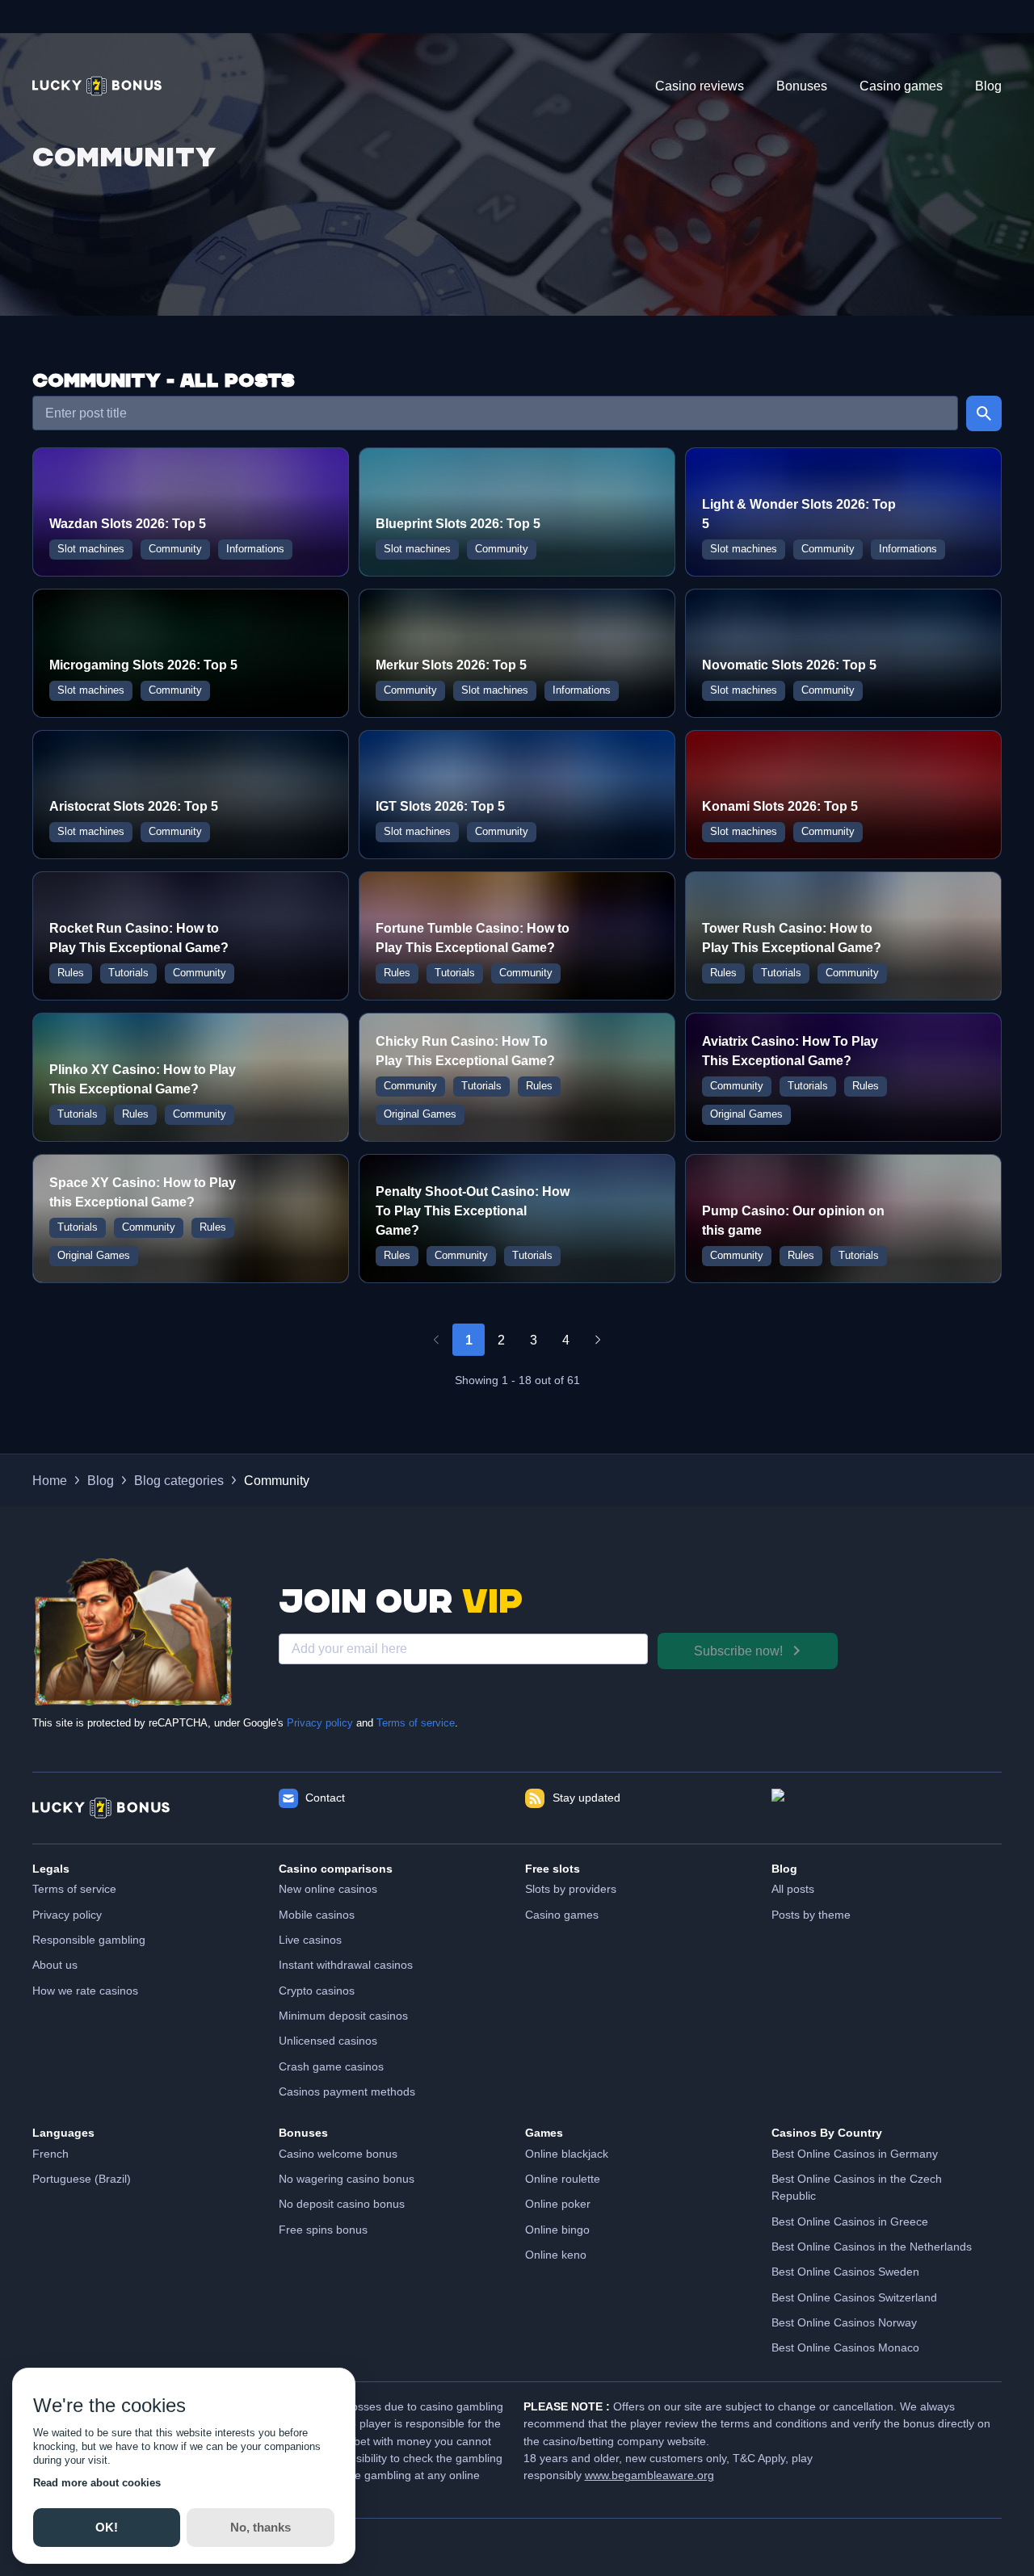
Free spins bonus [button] (323, 2230)
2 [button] (501, 1340)
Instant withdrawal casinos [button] (346, 1965)
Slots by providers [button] (571, 1889)
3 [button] (534, 1340)
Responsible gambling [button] (89, 1940)
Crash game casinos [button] (331, 2066)
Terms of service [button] (74, 1889)
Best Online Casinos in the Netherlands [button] (872, 2247)
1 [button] (469, 1340)
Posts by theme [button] (811, 1915)
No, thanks (261, 2527)
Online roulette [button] (563, 2179)
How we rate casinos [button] (85, 1991)
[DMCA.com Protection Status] (887, 1808)
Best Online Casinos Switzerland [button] (854, 2297)
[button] (97, 86)
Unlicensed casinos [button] (328, 2041)
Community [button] (277, 1480)
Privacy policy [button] (67, 1915)
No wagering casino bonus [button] (347, 2179)
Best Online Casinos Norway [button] (844, 2322)
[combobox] (495, 413)
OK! (107, 2527)
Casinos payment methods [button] (347, 2091)
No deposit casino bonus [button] (342, 2204)
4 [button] (566, 1340)
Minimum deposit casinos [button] (343, 2016)
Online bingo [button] (557, 2230)
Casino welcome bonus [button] (338, 2154)
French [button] (50, 2154)
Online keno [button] (556, 2255)
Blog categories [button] (179, 1480)
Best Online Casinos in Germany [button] (855, 2154)
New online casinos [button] (328, 1889)
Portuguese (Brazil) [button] (82, 2179)
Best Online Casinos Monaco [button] (845, 2347)
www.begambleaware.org (649, 2475)
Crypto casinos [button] (317, 1991)
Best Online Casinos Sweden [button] (845, 2272)
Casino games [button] (562, 1915)
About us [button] (55, 1965)
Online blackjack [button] (567, 2154)
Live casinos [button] (310, 1940)
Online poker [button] (558, 2204)
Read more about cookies (97, 2483)
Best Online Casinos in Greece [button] (850, 2221)
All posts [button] (793, 1889)
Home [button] (50, 1480)
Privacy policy (320, 1723)
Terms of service (416, 1723)
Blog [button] (101, 1480)
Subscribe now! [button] (738, 1651)
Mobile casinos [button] (317, 1915)
